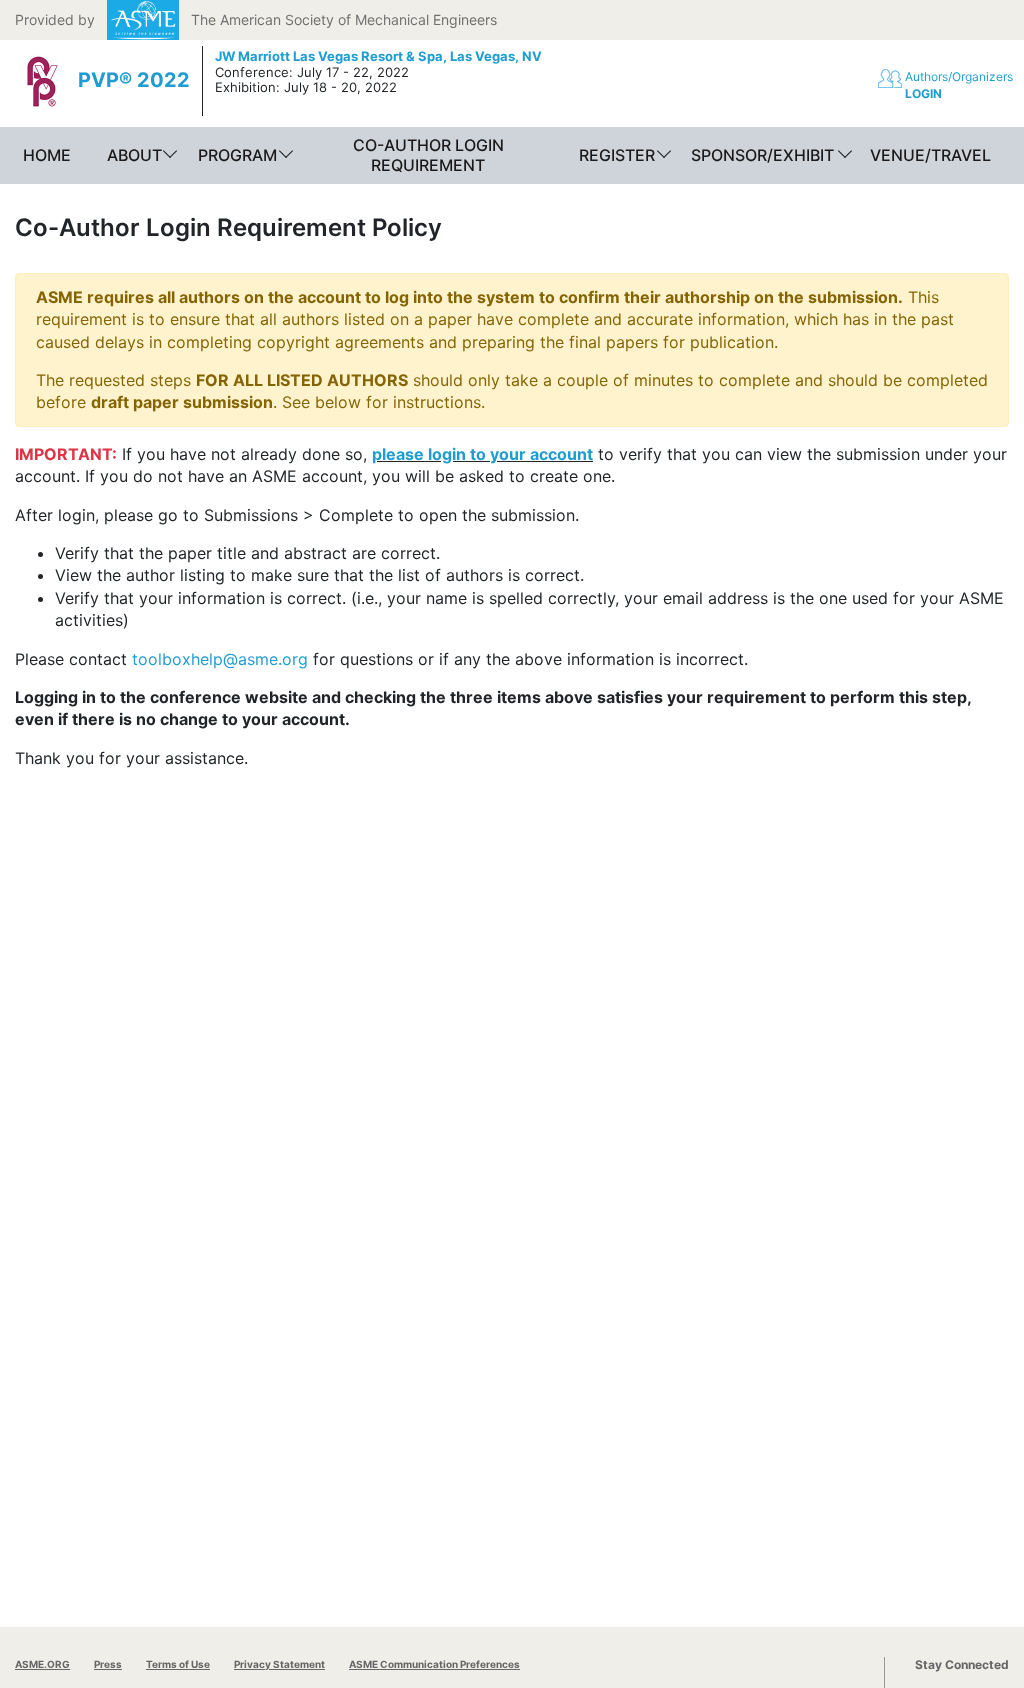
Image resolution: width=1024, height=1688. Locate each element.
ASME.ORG (42, 1664)
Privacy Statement (279, 1664)
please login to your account (482, 454)
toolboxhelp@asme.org (220, 659)
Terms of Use (178, 1664)
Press (108, 1664)
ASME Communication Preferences (434, 1664)
